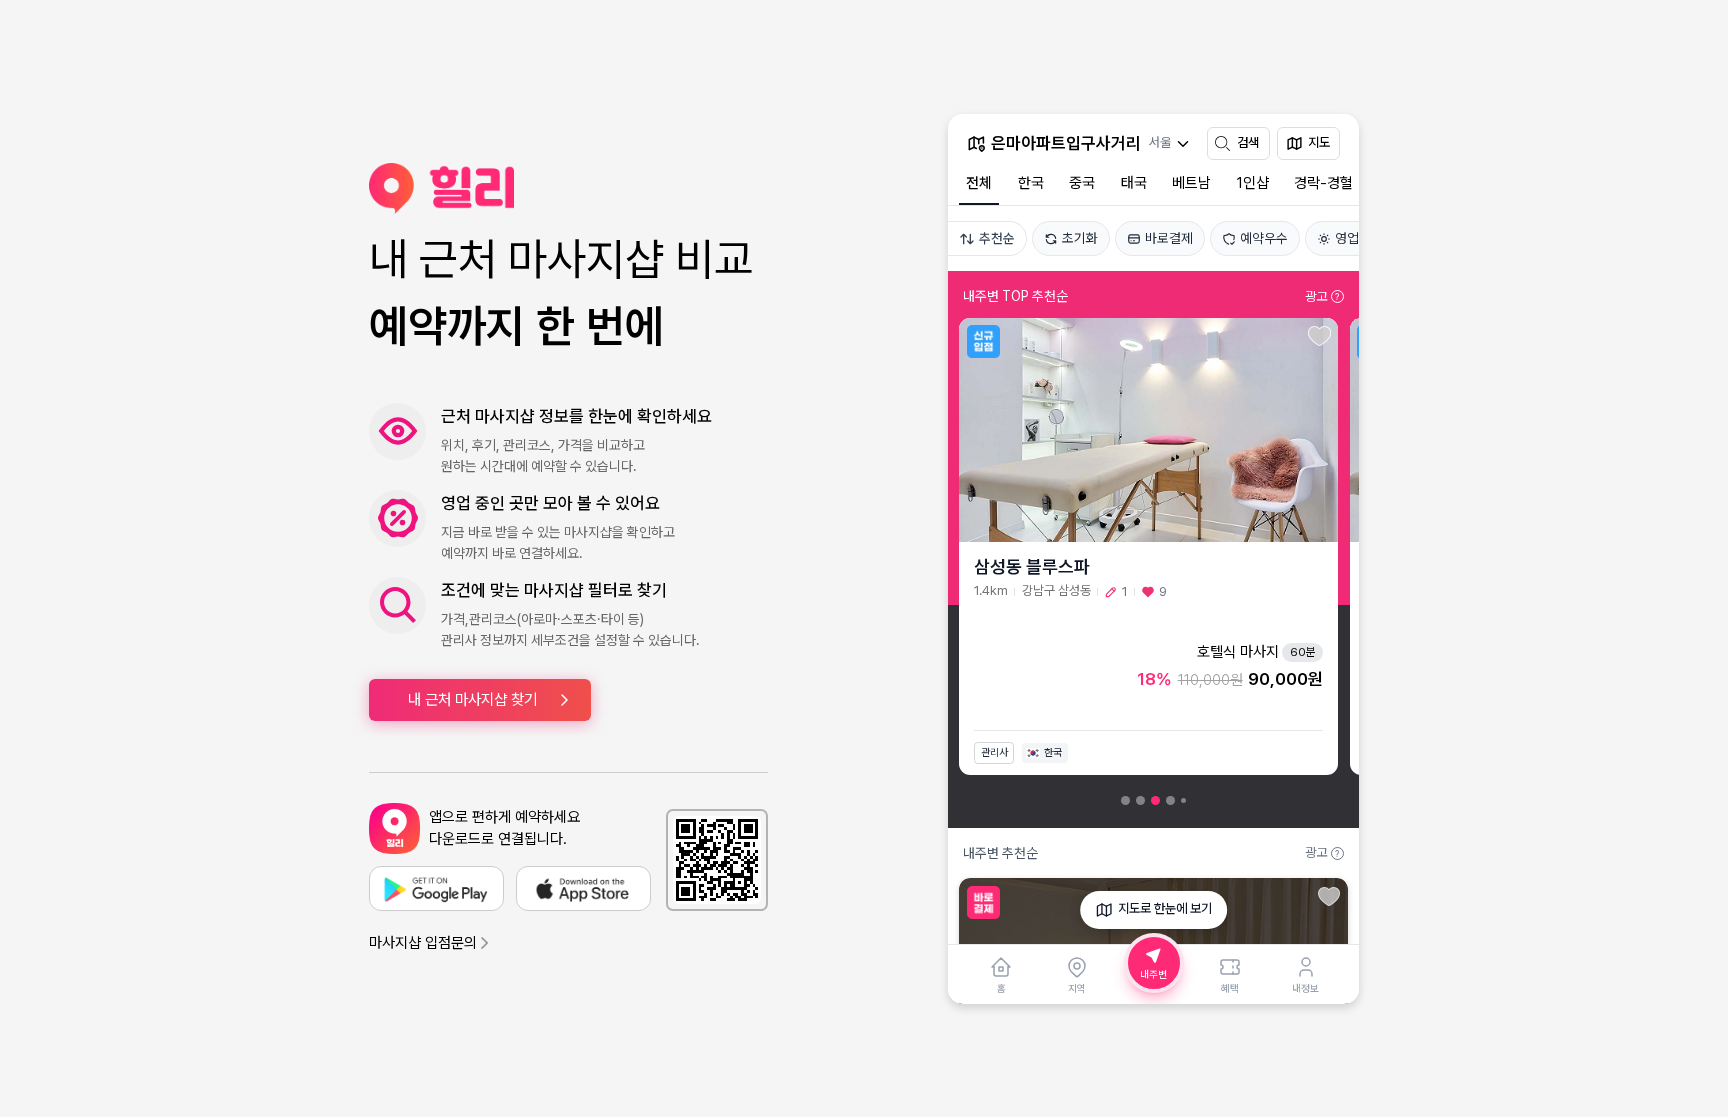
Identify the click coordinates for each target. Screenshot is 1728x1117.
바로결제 (1169, 238)
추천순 (997, 238)
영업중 (1353, 238)
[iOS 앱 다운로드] (583, 888)
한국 (1031, 183)
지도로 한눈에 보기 (1165, 908)
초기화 (1080, 238)
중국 (1082, 183)
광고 (1322, 296)
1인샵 (1253, 183)
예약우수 (1264, 238)
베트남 (1191, 183)
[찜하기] (1319, 336)
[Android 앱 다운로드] (436, 888)
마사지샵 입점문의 (423, 943)
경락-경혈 (1323, 183)
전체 (979, 183)
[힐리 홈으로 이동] (568, 188)
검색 (1248, 142)
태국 (1134, 183)
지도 (1319, 142)
